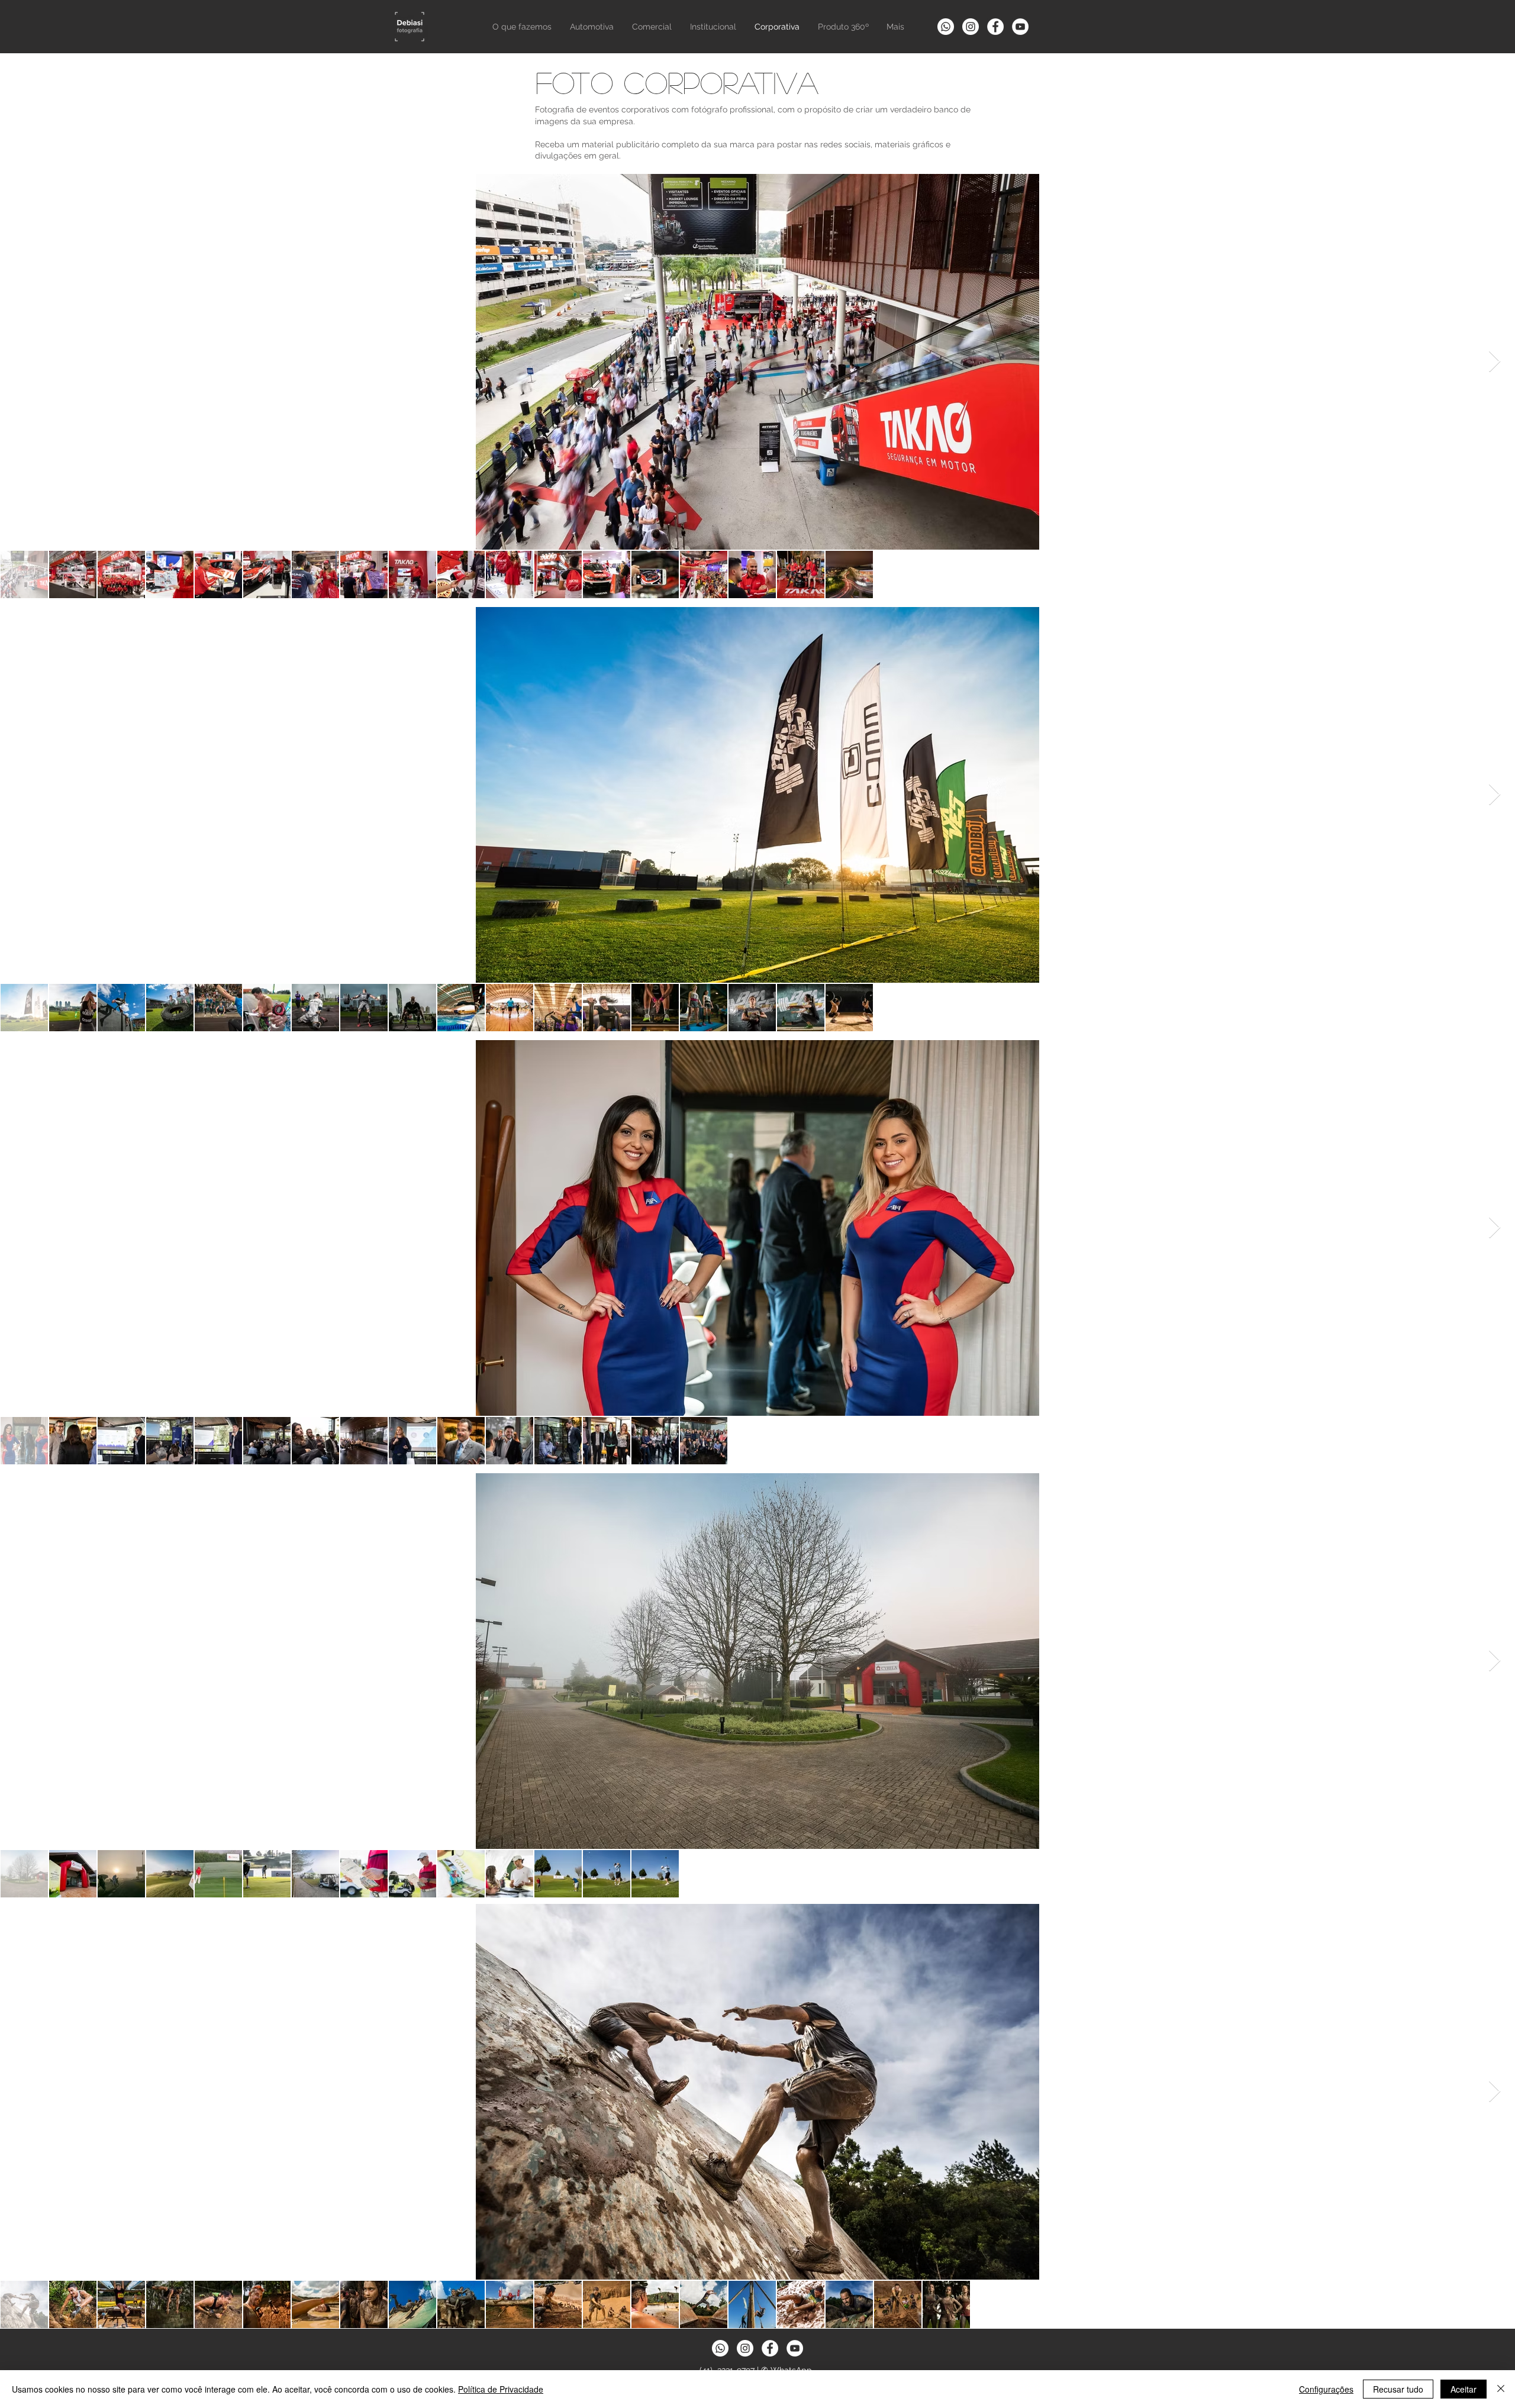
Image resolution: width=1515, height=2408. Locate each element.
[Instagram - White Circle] (971, 27)
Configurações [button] (1326, 2389)
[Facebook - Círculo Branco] (995, 27)
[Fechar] (1501, 2389)
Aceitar (1464, 2389)
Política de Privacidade (501, 2389)
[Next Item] (1495, 362)
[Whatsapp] (946, 27)
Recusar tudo (1398, 2389)
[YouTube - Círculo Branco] (1020, 27)
